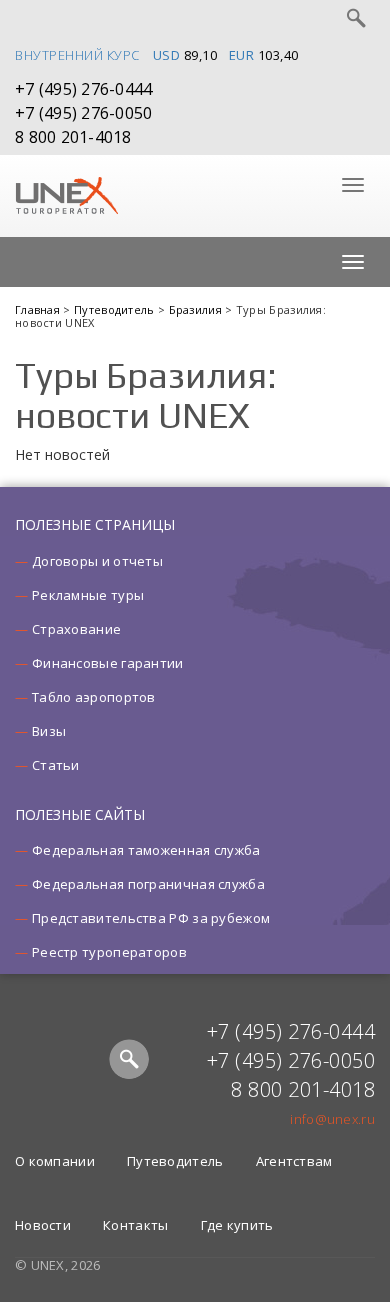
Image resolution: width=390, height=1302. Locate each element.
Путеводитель (116, 309)
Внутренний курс (77, 55)
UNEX (66, 196)
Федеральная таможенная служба (146, 850)
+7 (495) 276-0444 (83, 89)
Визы (49, 731)
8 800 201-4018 (73, 137)
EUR (242, 55)
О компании (55, 1161)
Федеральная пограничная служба (148, 884)
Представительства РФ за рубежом (151, 918)
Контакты (135, 1225)
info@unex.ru (332, 1119)
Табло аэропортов (94, 697)
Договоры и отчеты (97, 561)
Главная (39, 309)
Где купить (237, 1225)
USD (167, 55)
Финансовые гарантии (108, 663)
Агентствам (294, 1161)
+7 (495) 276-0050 (83, 113)
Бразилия (197, 309)
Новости (43, 1225)
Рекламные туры (88, 595)
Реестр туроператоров (109, 952)
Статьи (56, 765)
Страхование (76, 629)
